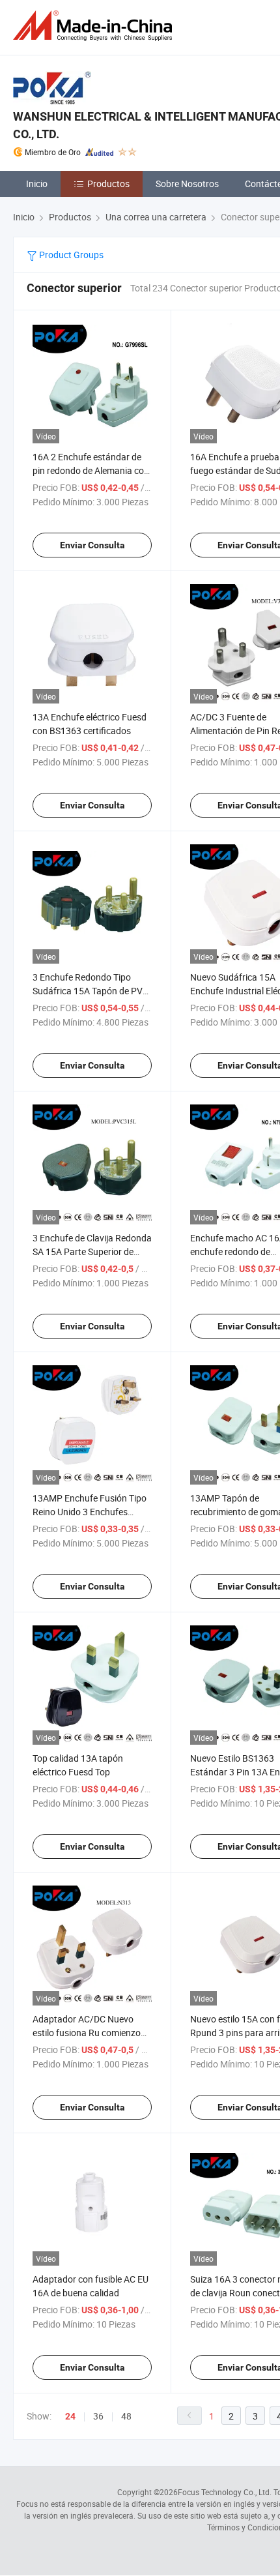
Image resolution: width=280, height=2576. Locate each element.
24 (70, 2416)
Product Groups (70, 255)
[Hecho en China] (95, 26)
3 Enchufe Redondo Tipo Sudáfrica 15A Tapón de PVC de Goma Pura (91, 991)
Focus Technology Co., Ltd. (225, 2492)
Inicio (37, 184)
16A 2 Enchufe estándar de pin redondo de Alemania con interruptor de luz (91, 470)
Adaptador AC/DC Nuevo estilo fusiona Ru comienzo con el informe (87, 2033)
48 (126, 2416)
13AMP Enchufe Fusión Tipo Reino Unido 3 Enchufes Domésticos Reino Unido (90, 1512)
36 (98, 2416)
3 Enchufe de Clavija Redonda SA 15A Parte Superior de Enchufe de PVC (92, 1251)
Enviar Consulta (92, 545)
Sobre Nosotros (187, 184)
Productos (108, 184)
